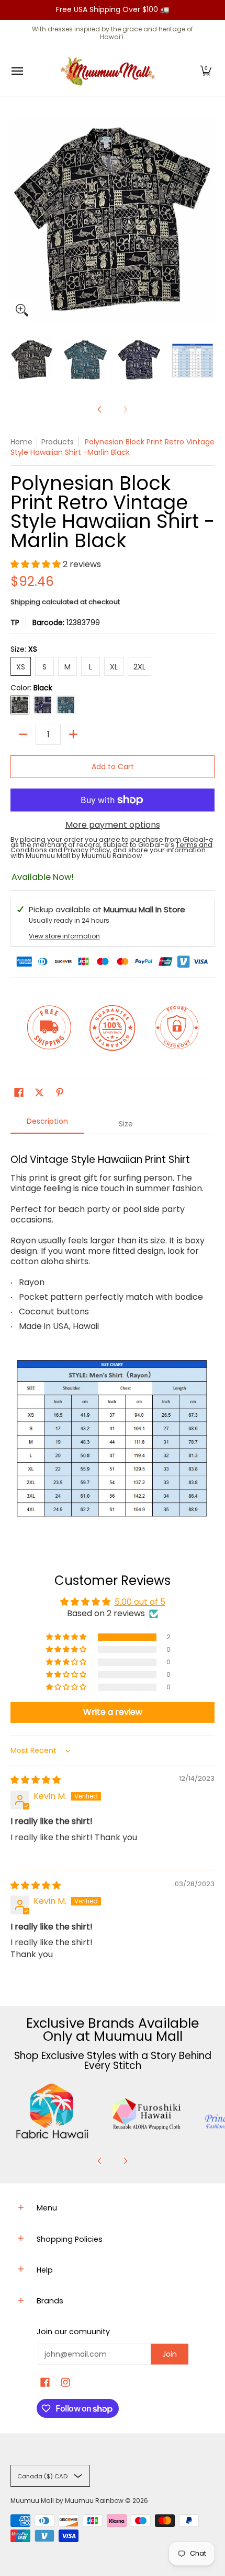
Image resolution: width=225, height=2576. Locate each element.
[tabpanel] (113, 1338)
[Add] (73, 734)
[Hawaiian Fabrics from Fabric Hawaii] (52, 2111)
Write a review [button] (113, 1712)
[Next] (125, 2161)
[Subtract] (23, 734)
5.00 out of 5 (140, 1602)
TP (15, 622)
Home (21, 442)
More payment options (113, 825)
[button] (206, 71)
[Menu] (17, 71)
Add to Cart (113, 767)
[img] (36, 1780)
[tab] (47, 1124)
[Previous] (100, 409)
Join (170, 2354)
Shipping (25, 602)
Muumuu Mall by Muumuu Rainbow (67, 2501)
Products (58, 442)
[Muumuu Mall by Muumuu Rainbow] (110, 71)
